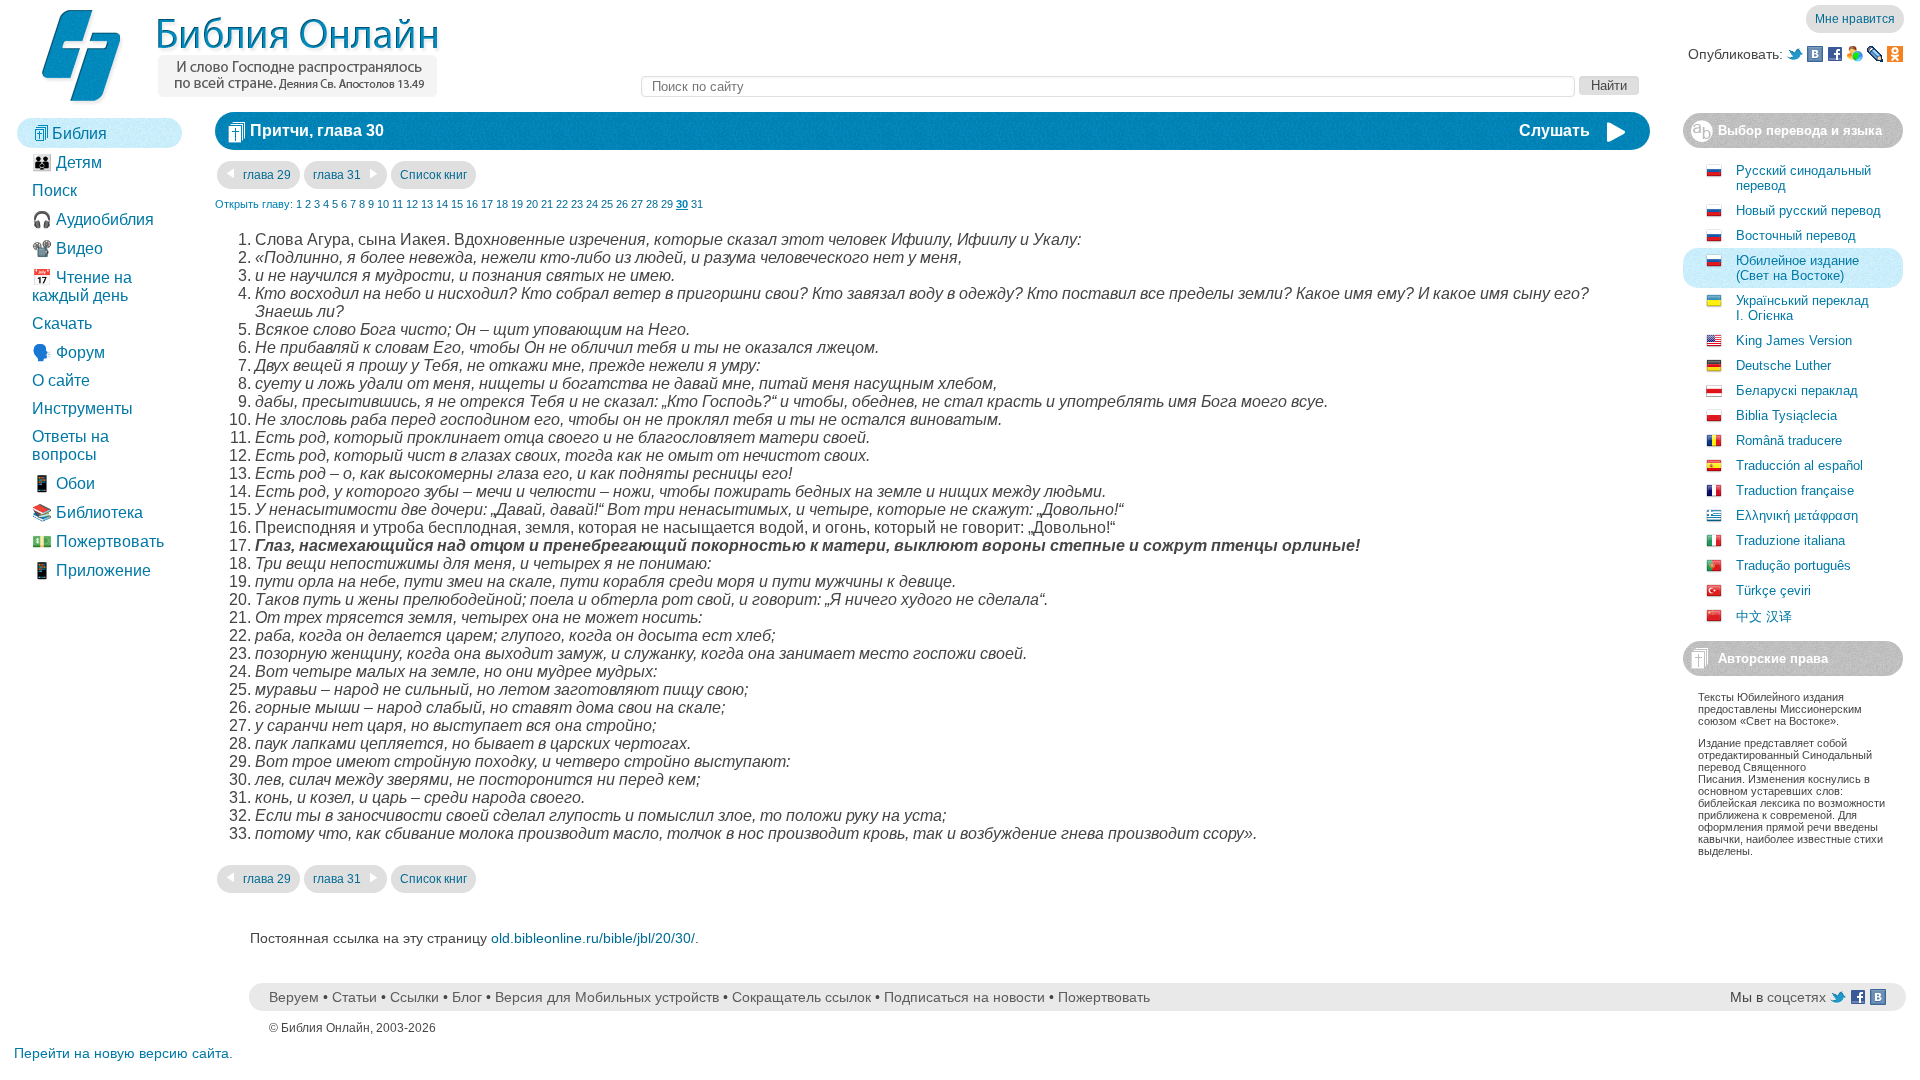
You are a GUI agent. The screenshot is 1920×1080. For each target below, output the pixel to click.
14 (442, 204)
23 (577, 204)
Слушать (1554, 130)
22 (562, 204)
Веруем (294, 997)
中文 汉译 (1764, 616)
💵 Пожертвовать (98, 541)
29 (667, 204)
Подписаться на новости (964, 997)
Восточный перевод (1796, 235)
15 (457, 204)
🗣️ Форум (68, 352)
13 (427, 204)
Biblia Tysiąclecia (1786, 415)
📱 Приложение (91, 570)
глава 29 (265, 175)
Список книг (433, 175)
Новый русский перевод (1808, 210)
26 (622, 204)
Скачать (62, 323)
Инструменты (82, 408)
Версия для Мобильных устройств (607, 997)
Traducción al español (1799, 465)
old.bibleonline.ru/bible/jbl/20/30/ (593, 938)
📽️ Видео (67, 248)
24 (592, 204)
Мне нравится (1855, 19)
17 (487, 204)
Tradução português (1793, 565)
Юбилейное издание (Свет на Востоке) (1797, 268)
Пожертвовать (1104, 997)
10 (383, 204)
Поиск (54, 190)
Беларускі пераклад (1797, 390)
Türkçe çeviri (1773, 590)
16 (472, 204)
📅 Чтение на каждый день (82, 286)
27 (637, 204)
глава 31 (338, 175)
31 (697, 204)
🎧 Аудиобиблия (93, 219)
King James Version (1794, 340)
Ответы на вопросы (70, 445)
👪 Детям (67, 162)
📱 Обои (63, 483)
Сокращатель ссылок (801, 997)
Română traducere (1789, 440)
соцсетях (1796, 997)
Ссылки (414, 997)
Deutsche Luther (1783, 365)
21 (547, 204)
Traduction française (1795, 490)
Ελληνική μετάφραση (1797, 515)
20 (532, 204)
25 (607, 204)
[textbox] (1108, 86)
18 (502, 204)
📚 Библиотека (87, 512)
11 (397, 204)
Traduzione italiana (1790, 540)
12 (412, 204)
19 (517, 204)
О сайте (61, 380)
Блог (467, 997)
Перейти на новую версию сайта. (123, 1053)
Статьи (354, 997)
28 (652, 204)
